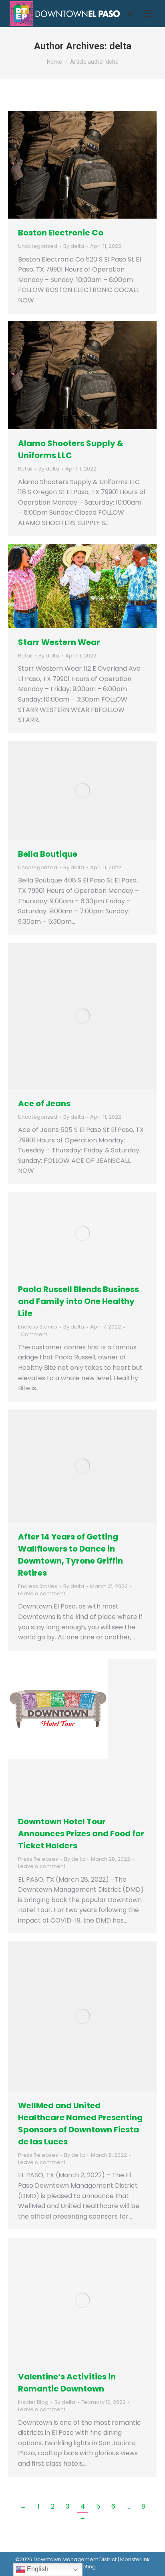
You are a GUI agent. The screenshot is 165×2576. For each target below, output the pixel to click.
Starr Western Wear (59, 642)
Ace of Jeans (44, 1103)
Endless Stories (38, 1327)
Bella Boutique (48, 854)
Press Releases (38, 1859)
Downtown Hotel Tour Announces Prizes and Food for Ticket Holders (81, 1834)
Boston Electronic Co (61, 233)
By (74, 246)
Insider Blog (33, 2402)
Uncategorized (38, 246)
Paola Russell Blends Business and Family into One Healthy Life (78, 1301)
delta (120, 46)
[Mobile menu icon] (149, 14)
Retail (25, 469)
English (37, 2569)
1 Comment (33, 1335)
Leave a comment (42, 1594)
